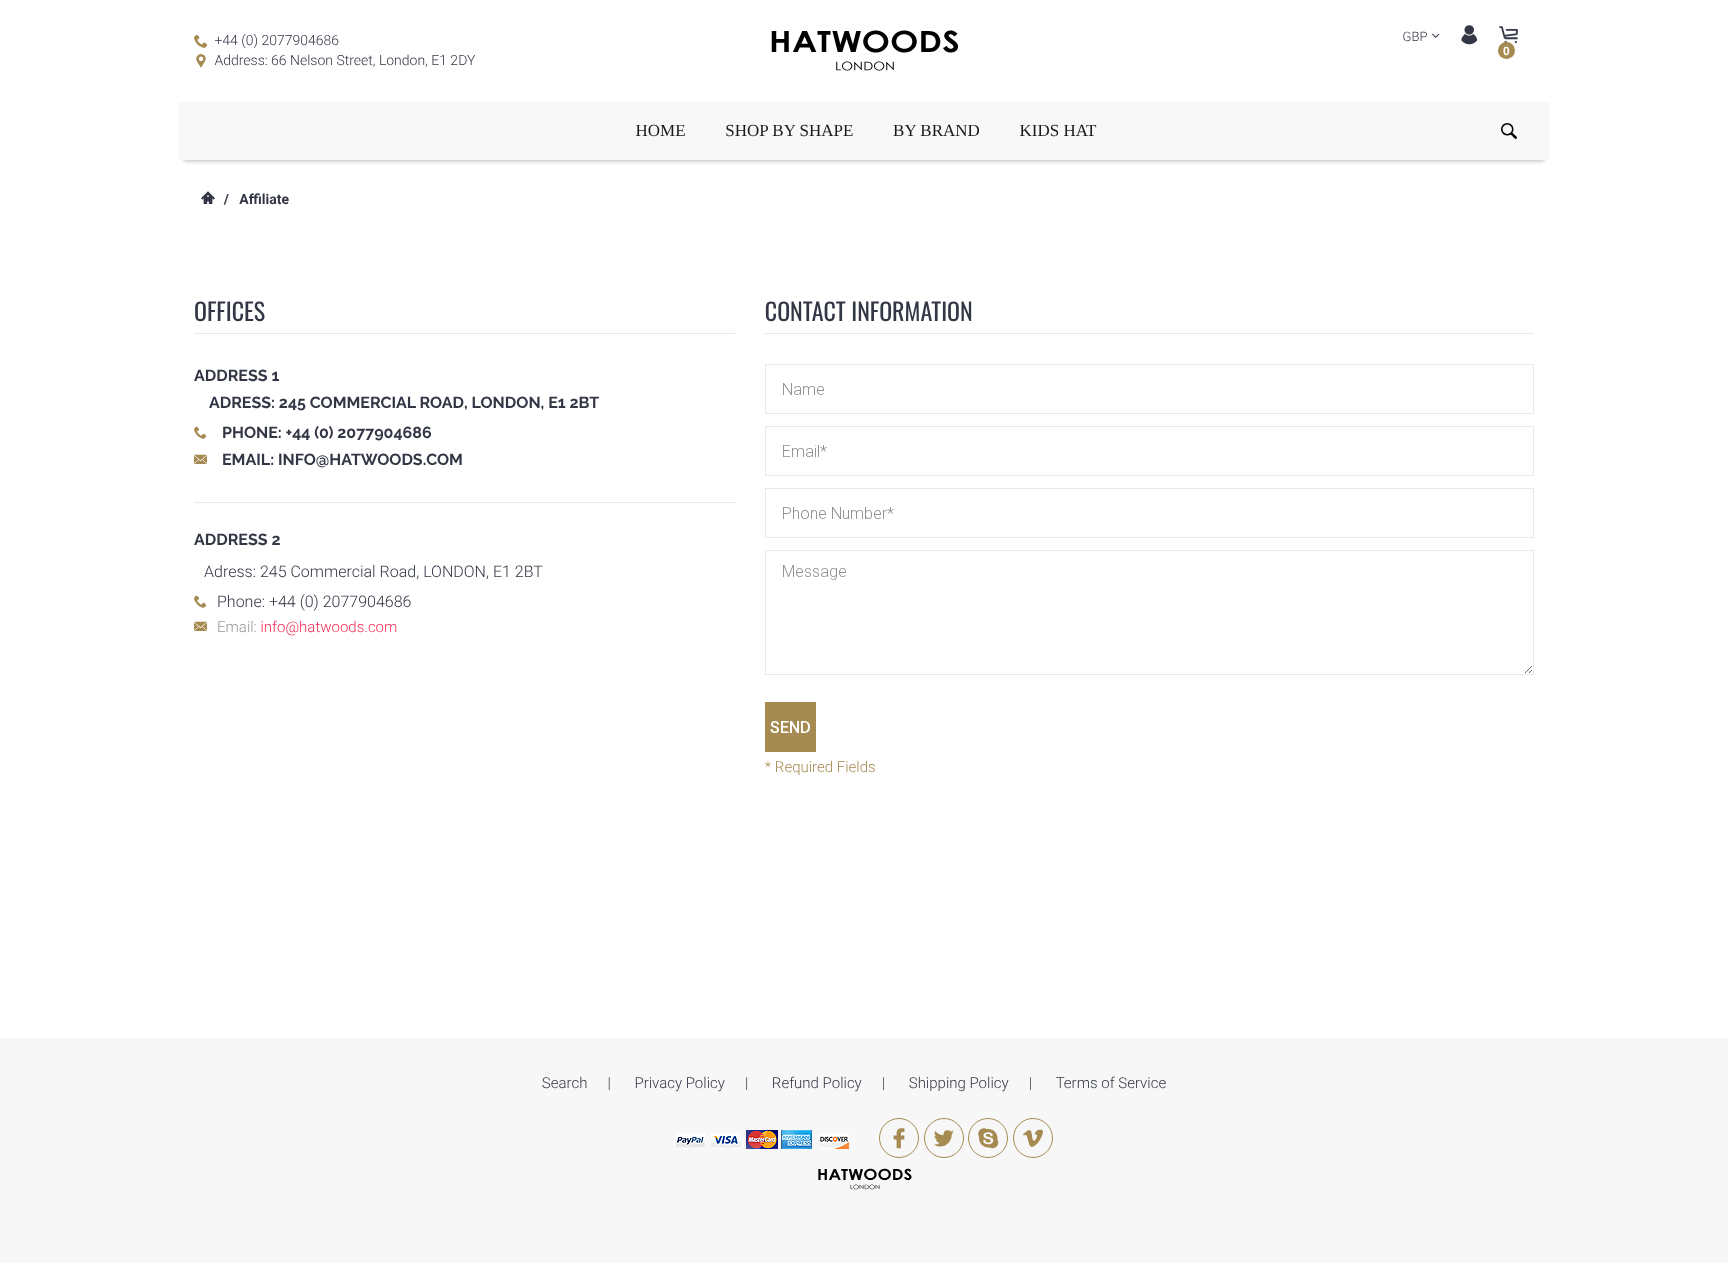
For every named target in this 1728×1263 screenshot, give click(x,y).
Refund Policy (817, 1083)
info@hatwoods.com (370, 459)
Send (790, 727)
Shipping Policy (959, 1083)
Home (661, 130)
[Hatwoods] (864, 1178)
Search (565, 1083)
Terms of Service (1111, 1083)
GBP (1415, 37)
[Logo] (864, 51)
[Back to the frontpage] (207, 200)
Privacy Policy (679, 1083)
